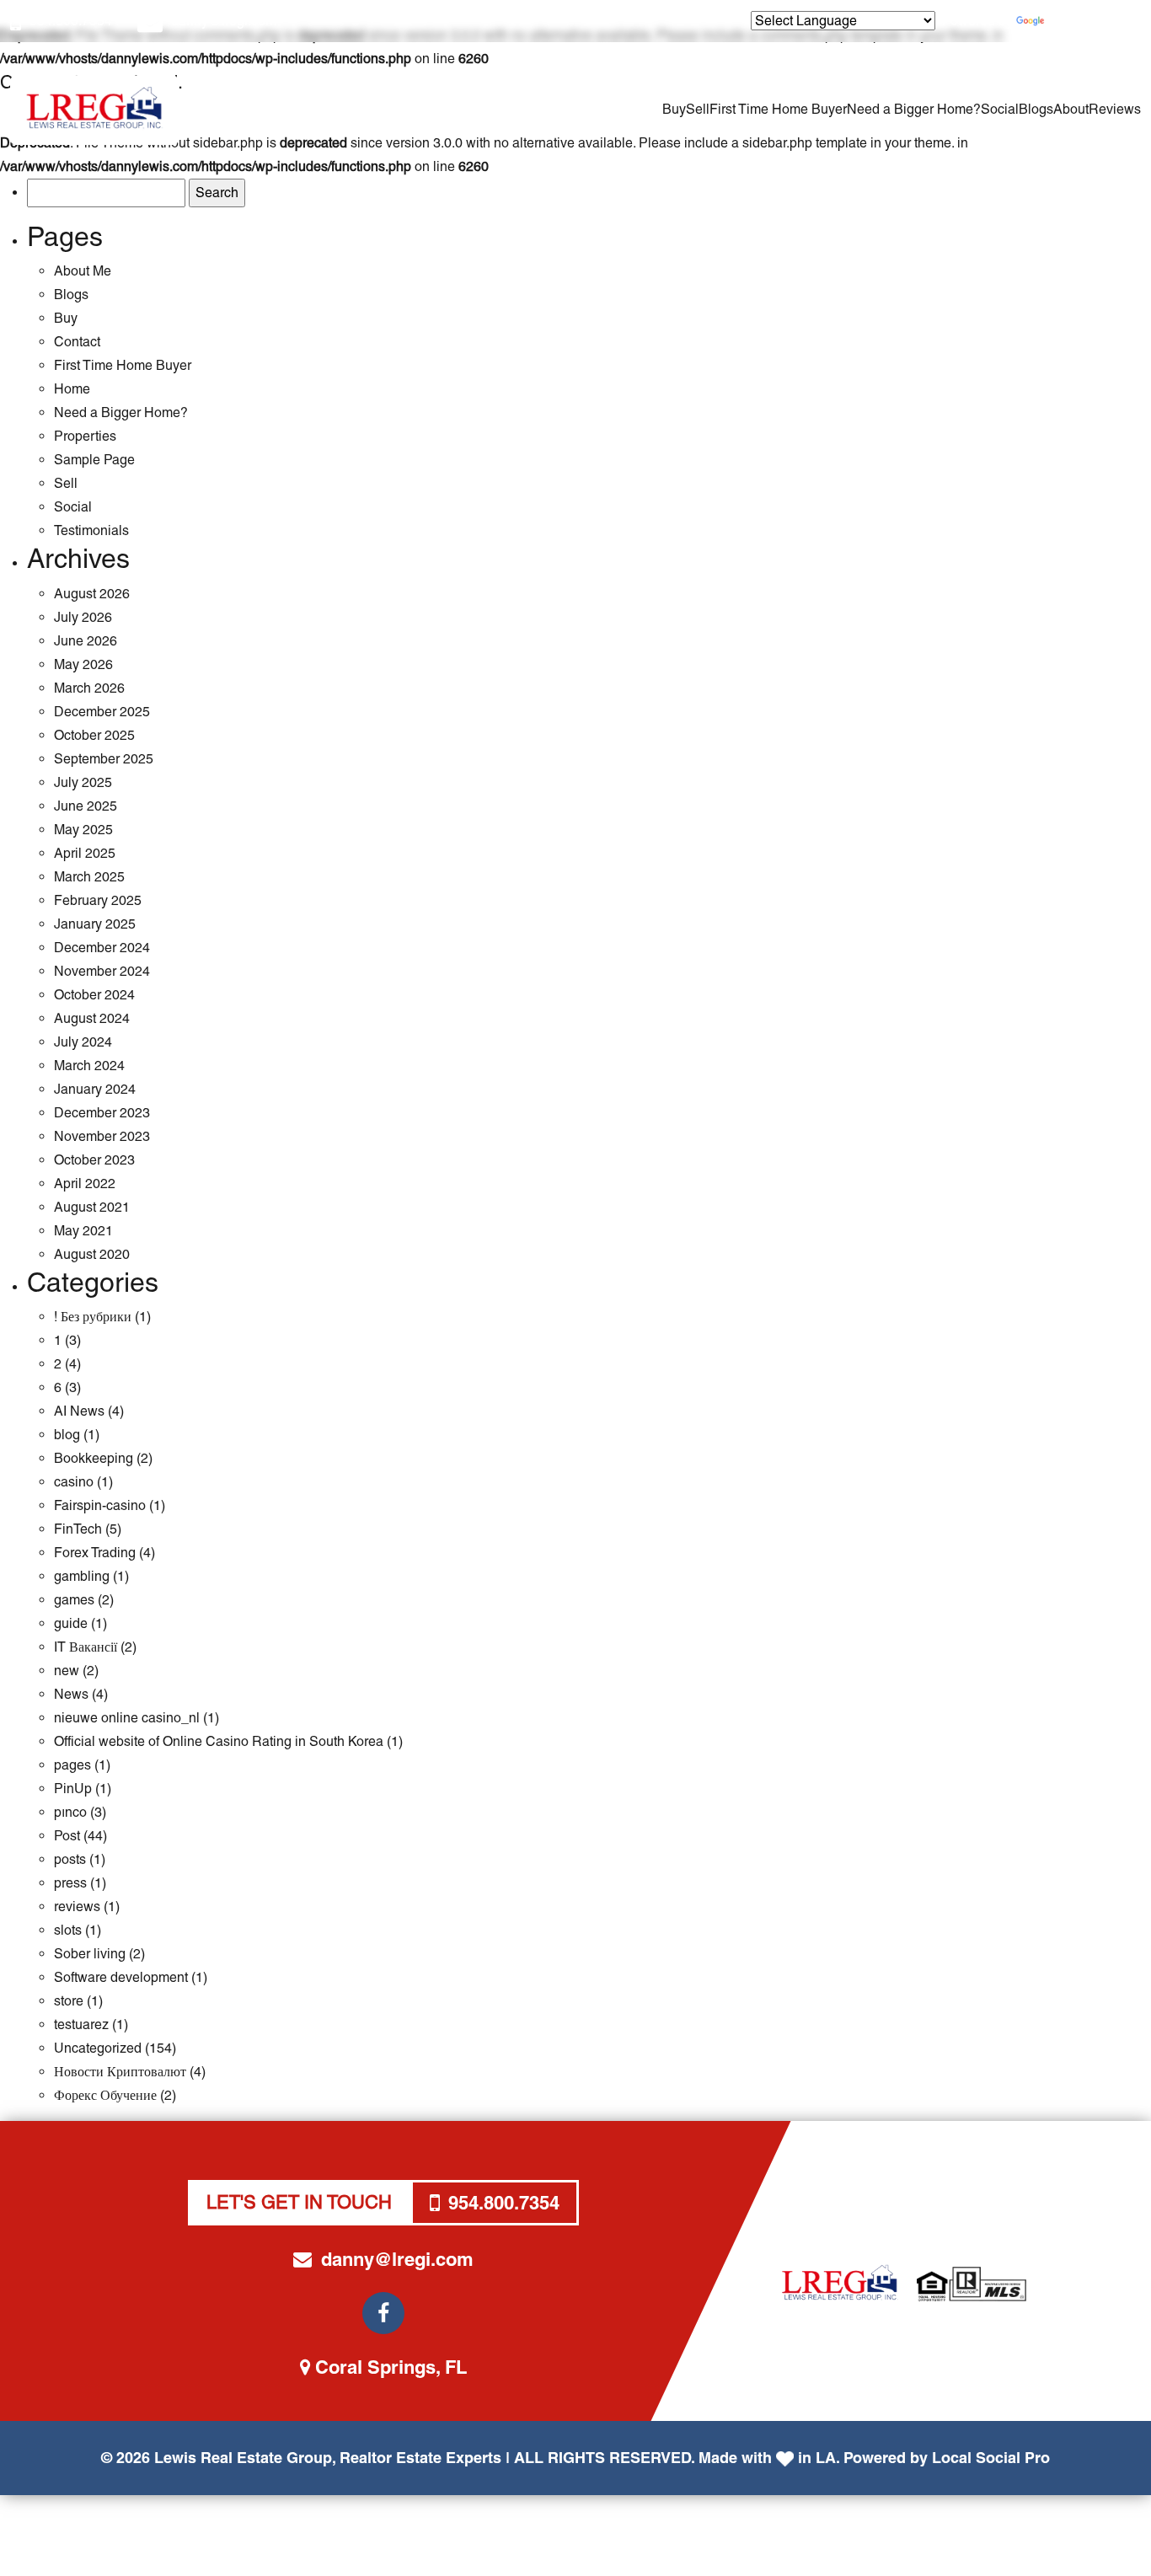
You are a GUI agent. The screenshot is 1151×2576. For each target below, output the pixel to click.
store (69, 2001)
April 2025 (85, 853)
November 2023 (102, 1136)
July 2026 (83, 617)
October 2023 (94, 1160)
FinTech (78, 1529)
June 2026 (86, 641)
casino (74, 1482)
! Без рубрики (93, 1317)
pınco (70, 1812)
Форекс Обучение (105, 2095)
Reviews (1115, 109)
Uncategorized (98, 2048)
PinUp (73, 1789)
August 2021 (92, 1207)
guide (71, 1623)
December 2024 (102, 948)
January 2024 (95, 1089)
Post (67, 1836)
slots (68, 1930)
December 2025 (102, 712)
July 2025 (83, 782)
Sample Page (94, 460)
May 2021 (83, 1231)
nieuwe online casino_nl (127, 1718)
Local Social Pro (991, 2458)
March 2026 (89, 688)
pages (72, 1765)
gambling (82, 1576)
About (1071, 109)
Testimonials (91, 530)
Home (72, 389)
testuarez (81, 2024)
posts (70, 1859)
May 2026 (83, 664)
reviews (77, 1907)
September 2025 (104, 759)
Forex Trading (95, 1553)
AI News (79, 1411)
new (67, 1671)
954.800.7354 (71, 21)
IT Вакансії (86, 1647)
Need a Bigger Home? (914, 109)
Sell (698, 109)
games (74, 1600)
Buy (674, 109)
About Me (83, 271)
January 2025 (95, 924)
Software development (121, 1977)
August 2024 (92, 1018)
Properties (85, 436)
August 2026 (92, 594)
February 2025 (98, 900)
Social (1000, 109)
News (71, 1694)
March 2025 (89, 877)
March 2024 (89, 1066)
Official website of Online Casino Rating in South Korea (219, 1741)
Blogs (1036, 109)
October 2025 (94, 735)
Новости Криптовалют (120, 2072)
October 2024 (94, 995)
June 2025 (86, 806)
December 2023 (102, 1113)
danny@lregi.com (224, 21)
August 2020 (92, 1254)
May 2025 (83, 830)
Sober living (90, 1954)
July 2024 (83, 1042)
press (70, 1883)
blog (67, 1435)
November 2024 (102, 971)
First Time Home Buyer (778, 109)
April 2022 (85, 1184)
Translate (1075, 21)
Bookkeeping (94, 1458)
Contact (77, 342)
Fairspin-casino (100, 1505)
